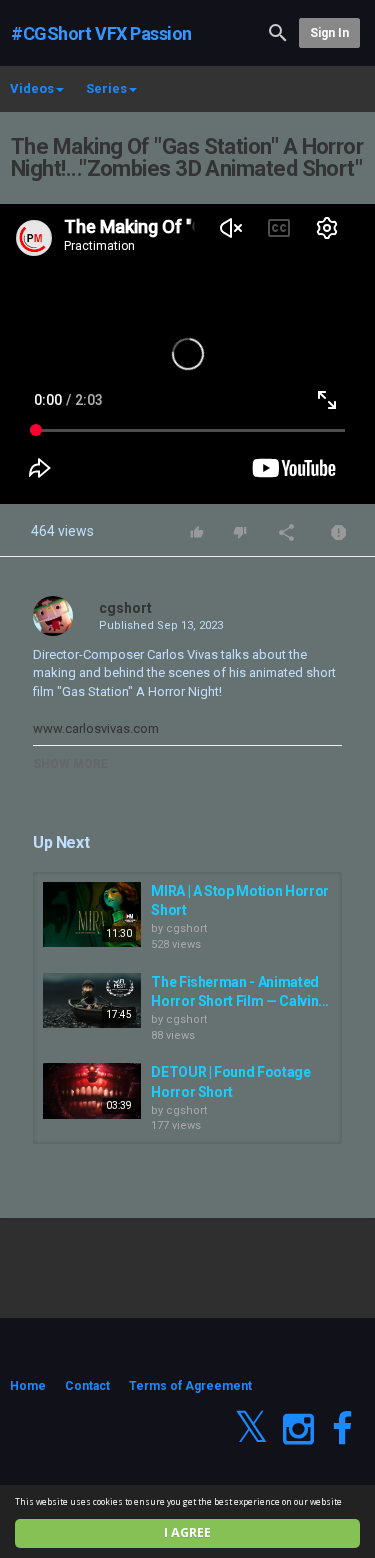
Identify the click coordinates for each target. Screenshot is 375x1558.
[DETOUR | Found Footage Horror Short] (92, 1090)
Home (28, 1386)
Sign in (329, 33)
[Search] (278, 31)
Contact (87, 1386)
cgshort (125, 608)
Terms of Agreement (190, 1386)
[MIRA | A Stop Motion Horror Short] (92, 915)
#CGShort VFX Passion (101, 33)
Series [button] (106, 88)
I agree (187, 1532)
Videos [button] (32, 88)
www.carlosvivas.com (96, 728)
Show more (70, 764)
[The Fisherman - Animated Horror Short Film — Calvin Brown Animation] (92, 1000)
